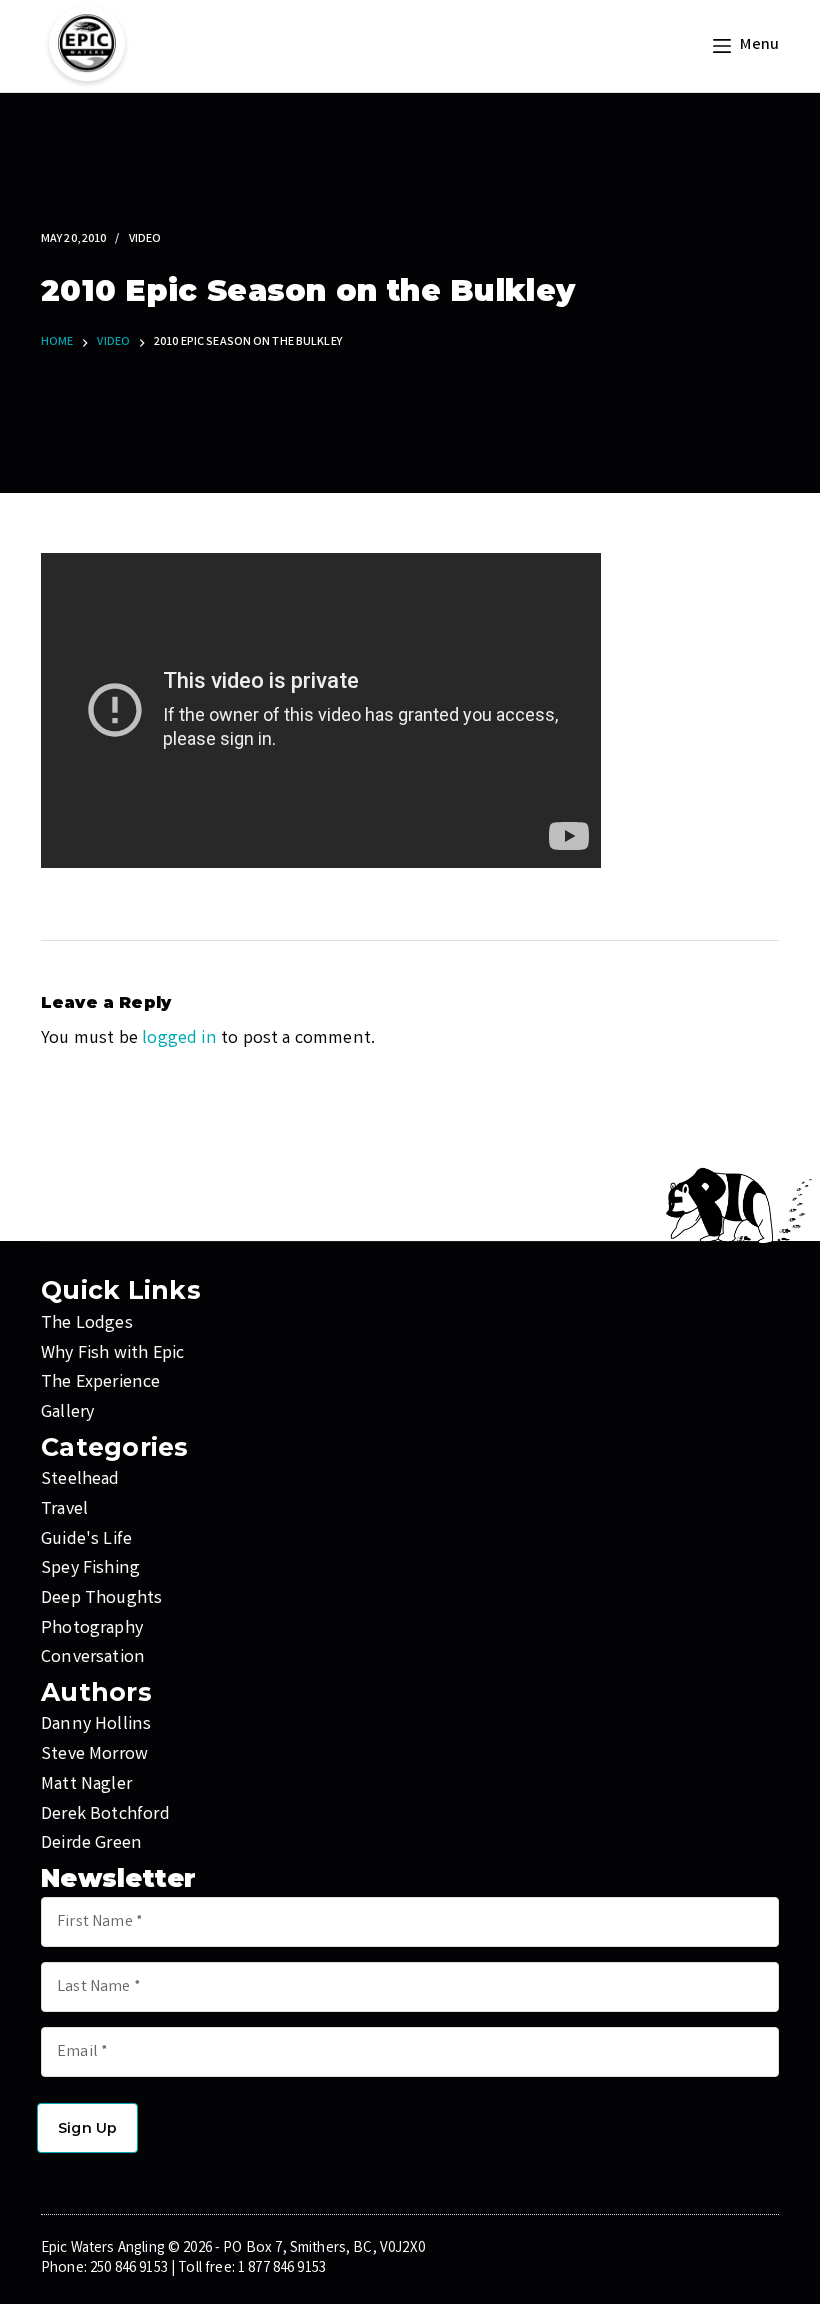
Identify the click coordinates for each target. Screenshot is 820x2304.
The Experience (101, 1383)
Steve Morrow (94, 1755)
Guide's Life (86, 1540)
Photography (92, 1629)
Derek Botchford (105, 1815)
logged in (179, 1039)
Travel (64, 1510)
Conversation (93, 1658)
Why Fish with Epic (112, 1354)
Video (145, 239)
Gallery (67, 1413)
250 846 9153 (129, 2269)
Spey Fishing (90, 1569)
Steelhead (80, 1480)
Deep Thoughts (101, 1599)
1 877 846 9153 (282, 2269)
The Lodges (87, 1324)
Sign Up (87, 2128)
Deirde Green (91, 1844)
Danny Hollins (96, 1725)
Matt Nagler (86, 1785)
